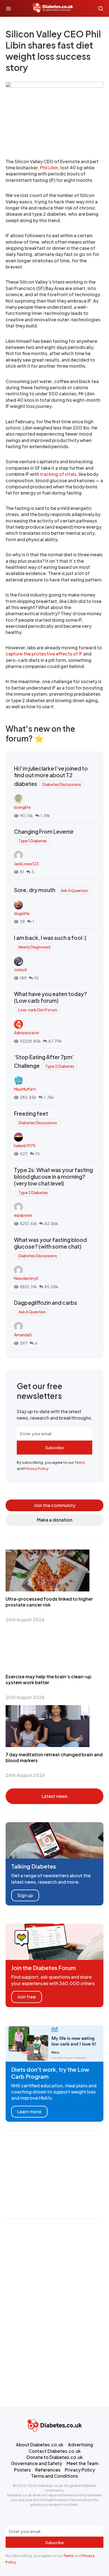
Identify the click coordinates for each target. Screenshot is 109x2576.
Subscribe (54, 1448)
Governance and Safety (36, 2463)
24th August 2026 (25, 1775)
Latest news (54, 1796)
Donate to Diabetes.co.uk (55, 2457)
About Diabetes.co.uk (40, 2445)
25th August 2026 (25, 1697)
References (48, 2470)
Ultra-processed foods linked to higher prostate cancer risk (49, 1602)
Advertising (80, 2445)
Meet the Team (82, 2463)
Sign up (25, 1895)
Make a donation (55, 1520)
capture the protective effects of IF (44, 654)
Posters (22, 2470)
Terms (80, 1462)
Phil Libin (49, 167)
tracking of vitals (58, 474)
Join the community (55, 1505)
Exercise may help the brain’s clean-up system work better (48, 1679)
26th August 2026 (25, 1619)
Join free (27, 1997)
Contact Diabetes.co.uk (55, 2451)
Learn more (29, 2112)
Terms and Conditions (54, 2476)
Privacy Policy (36, 1468)
